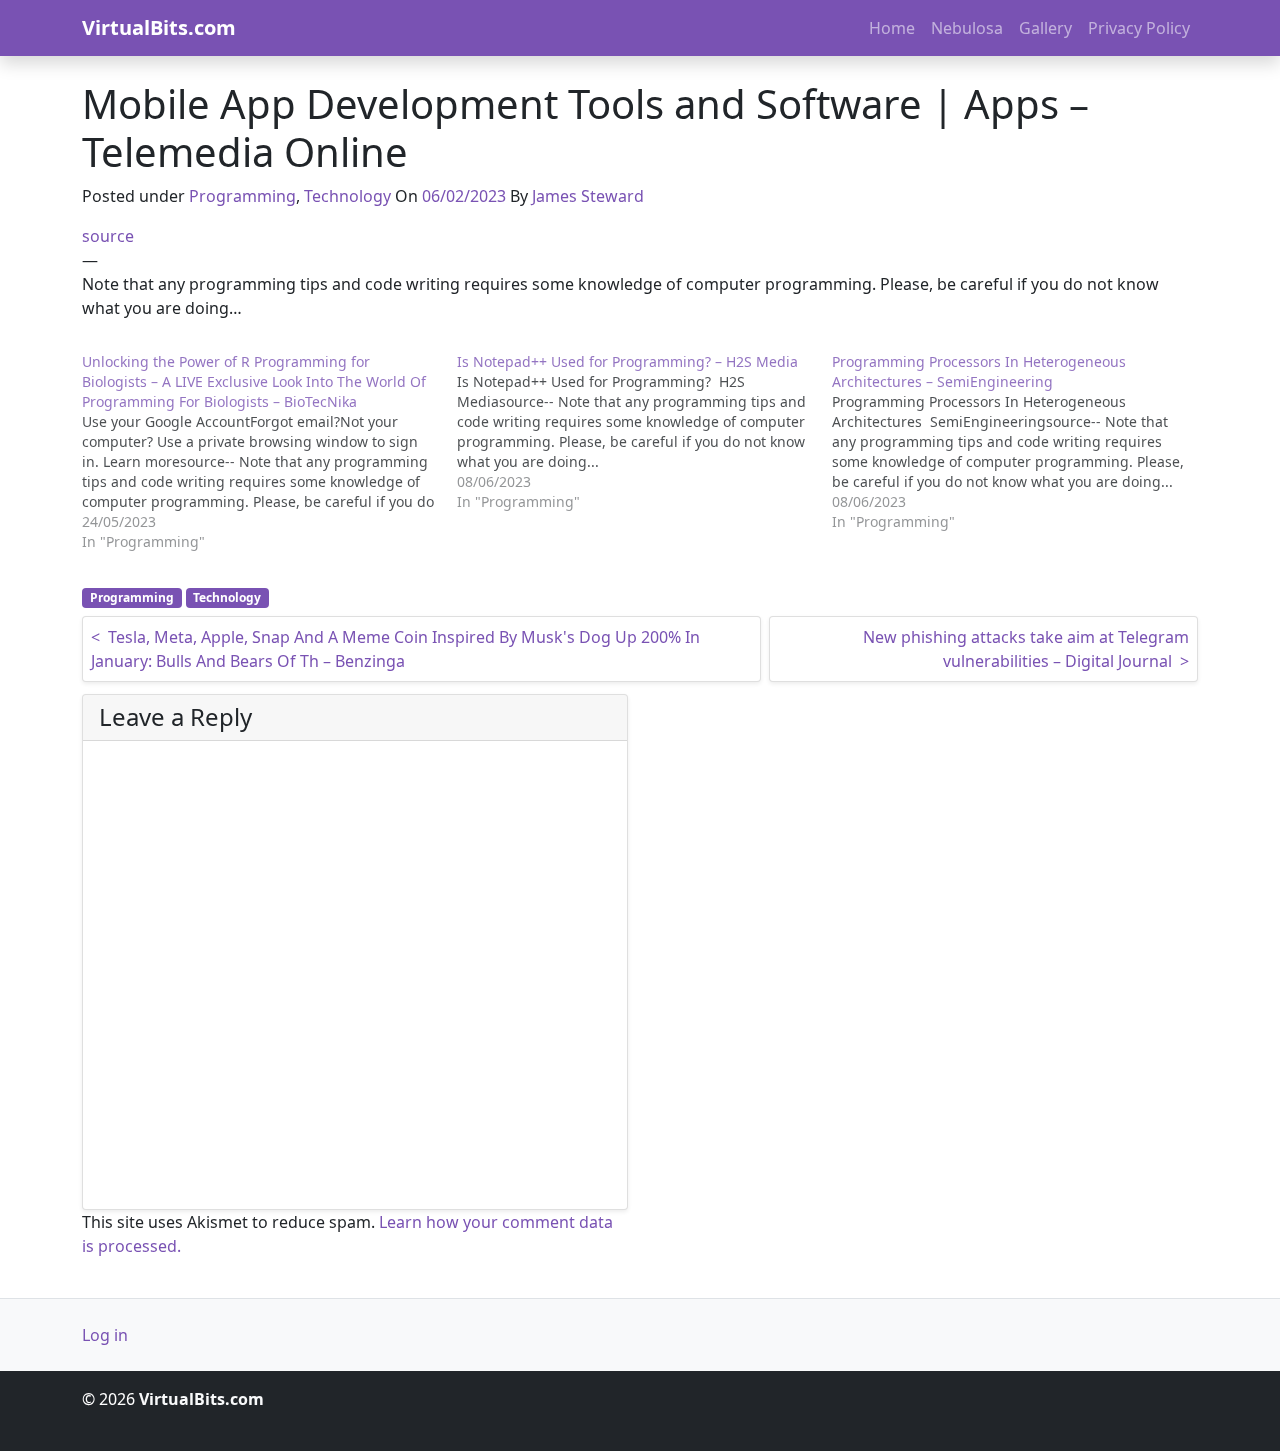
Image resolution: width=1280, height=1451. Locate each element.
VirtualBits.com (159, 27)
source (108, 236)
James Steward (588, 196)
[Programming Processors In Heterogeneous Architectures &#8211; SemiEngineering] (1019, 442)
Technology (347, 196)
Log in (105, 1335)
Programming (242, 196)
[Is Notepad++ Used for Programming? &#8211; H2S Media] (644, 432)
